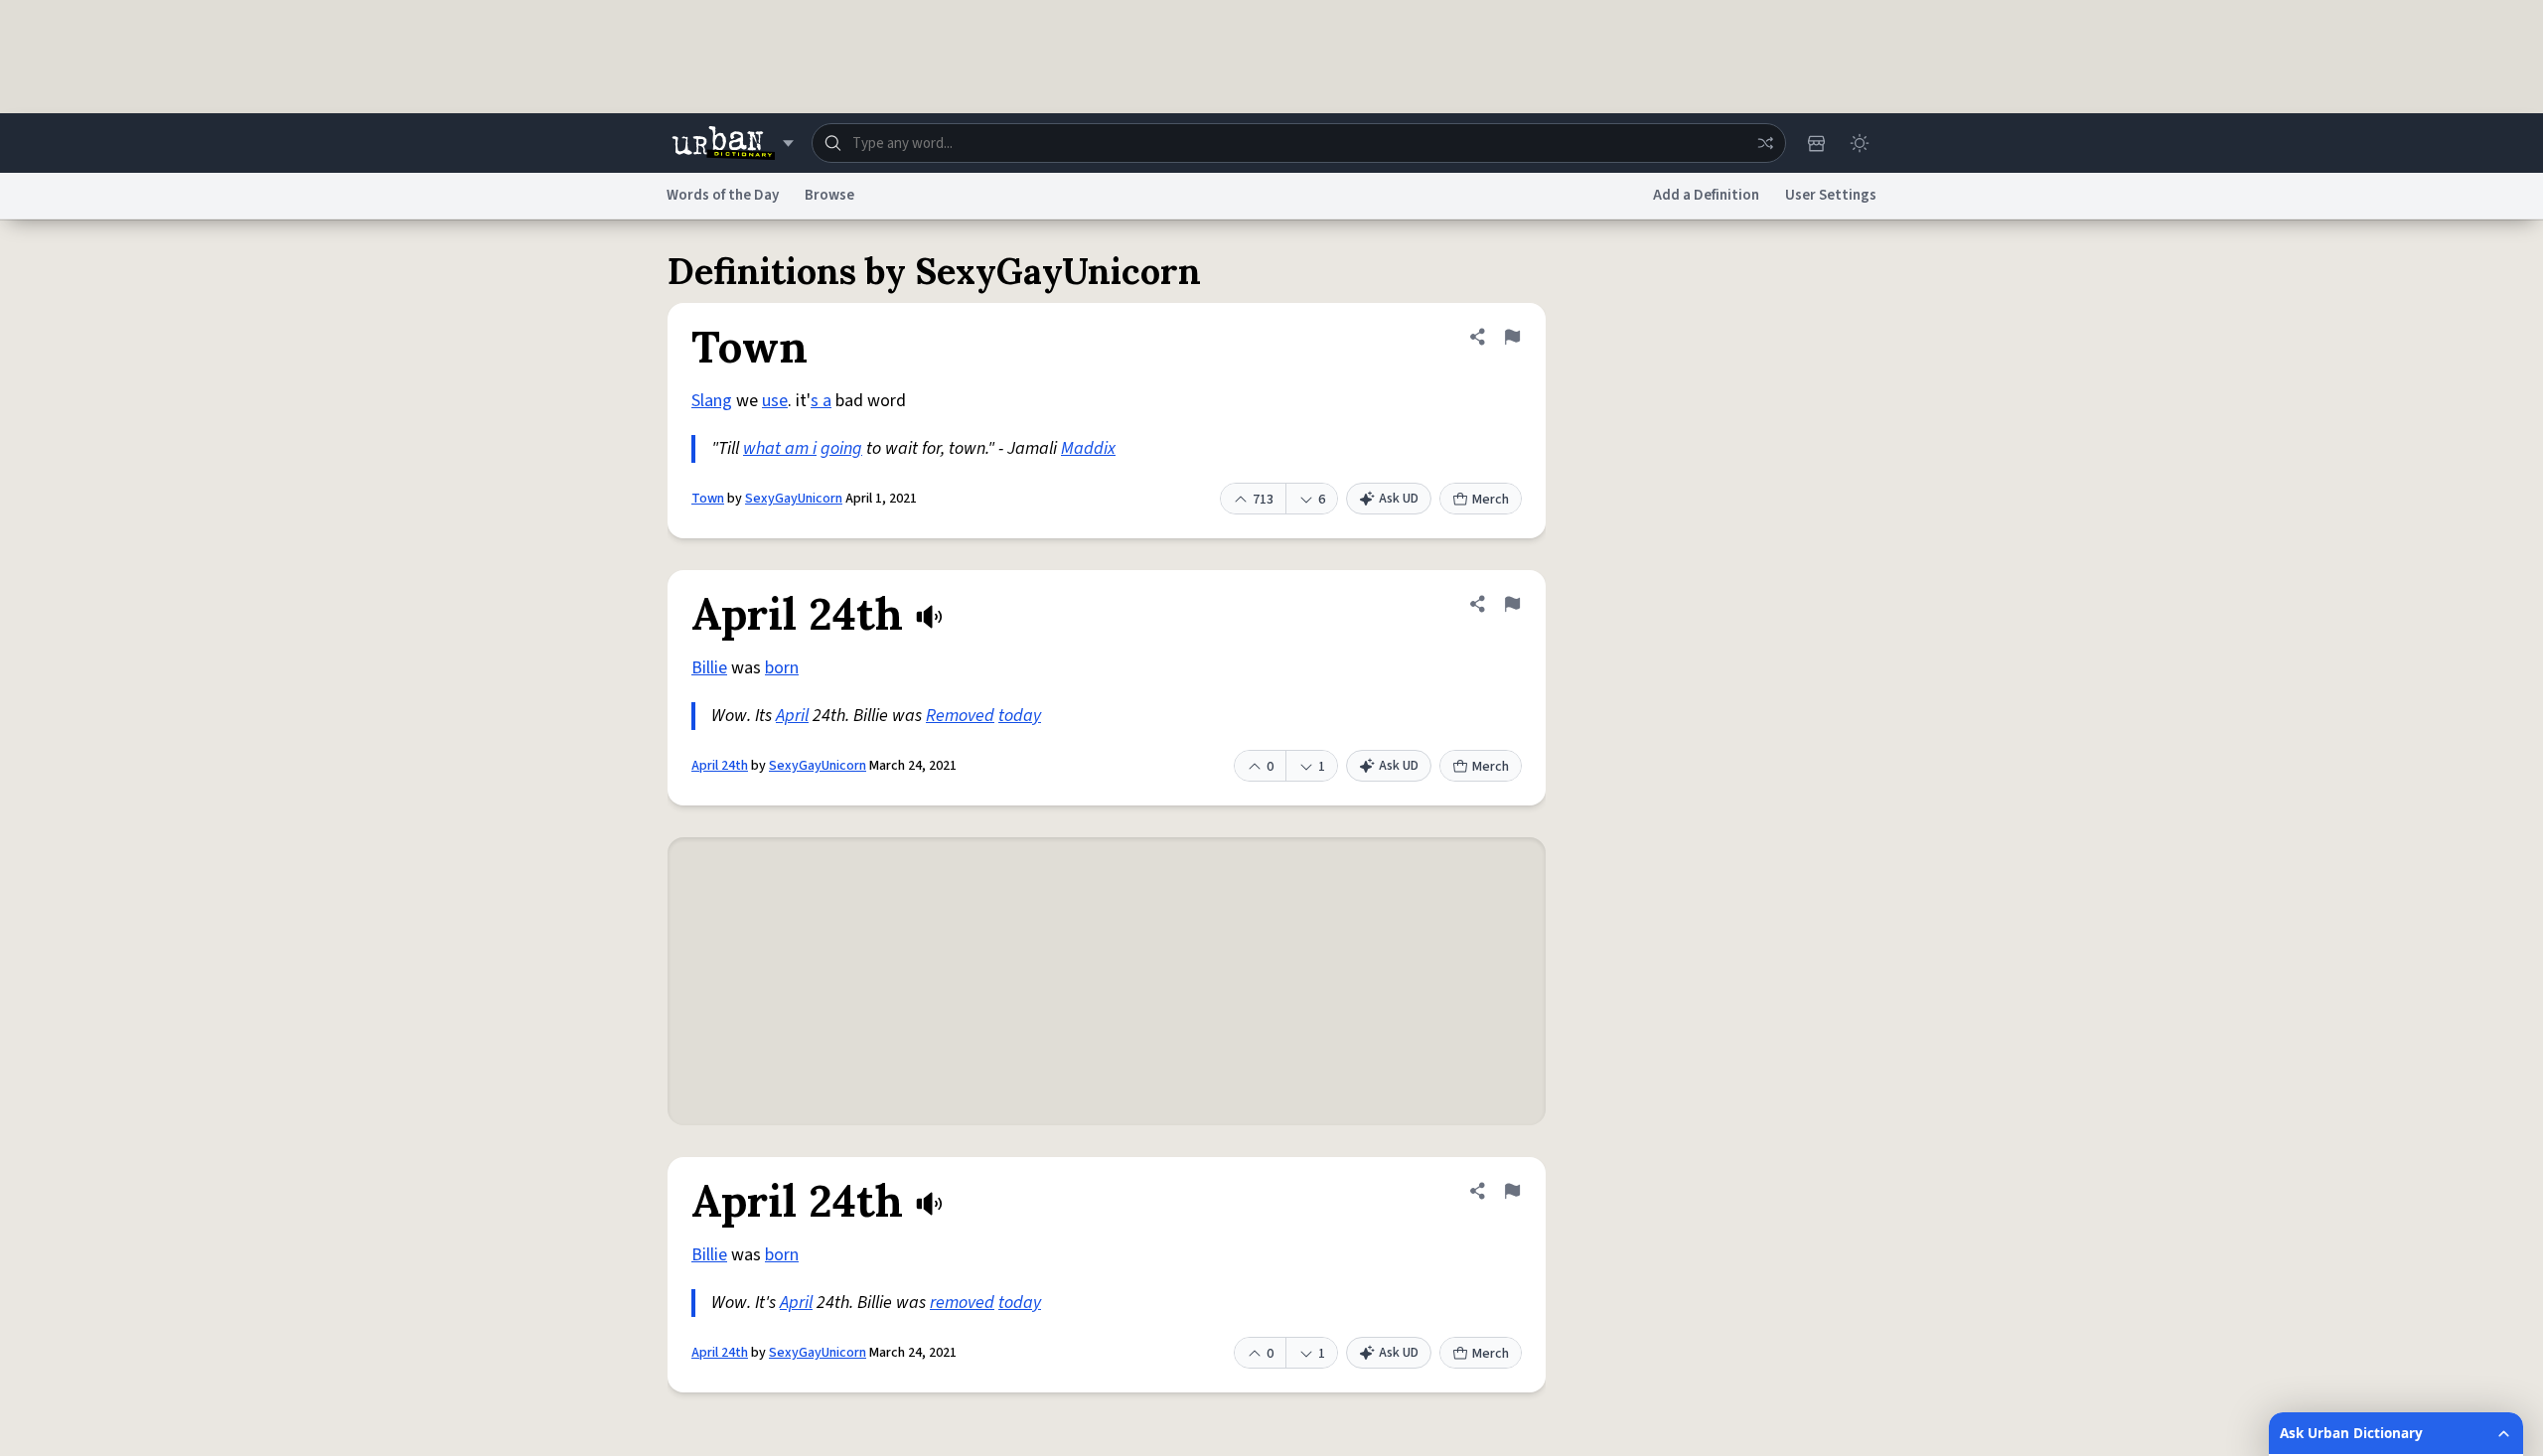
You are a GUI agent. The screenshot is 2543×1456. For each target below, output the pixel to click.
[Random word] (1765, 143)
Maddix (1088, 448)
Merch (1491, 500)
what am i (780, 448)
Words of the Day (723, 195)
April (792, 716)
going (841, 448)
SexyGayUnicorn (794, 499)
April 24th (720, 766)
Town (708, 499)
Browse (829, 195)
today (1020, 716)
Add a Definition (1706, 195)
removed (962, 1303)
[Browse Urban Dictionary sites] (733, 143)
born (782, 668)
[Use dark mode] (1860, 143)
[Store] (1816, 143)
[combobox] (1299, 143)
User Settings (1831, 195)
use (775, 401)
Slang (712, 401)
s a (821, 401)
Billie (709, 668)
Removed (960, 716)
